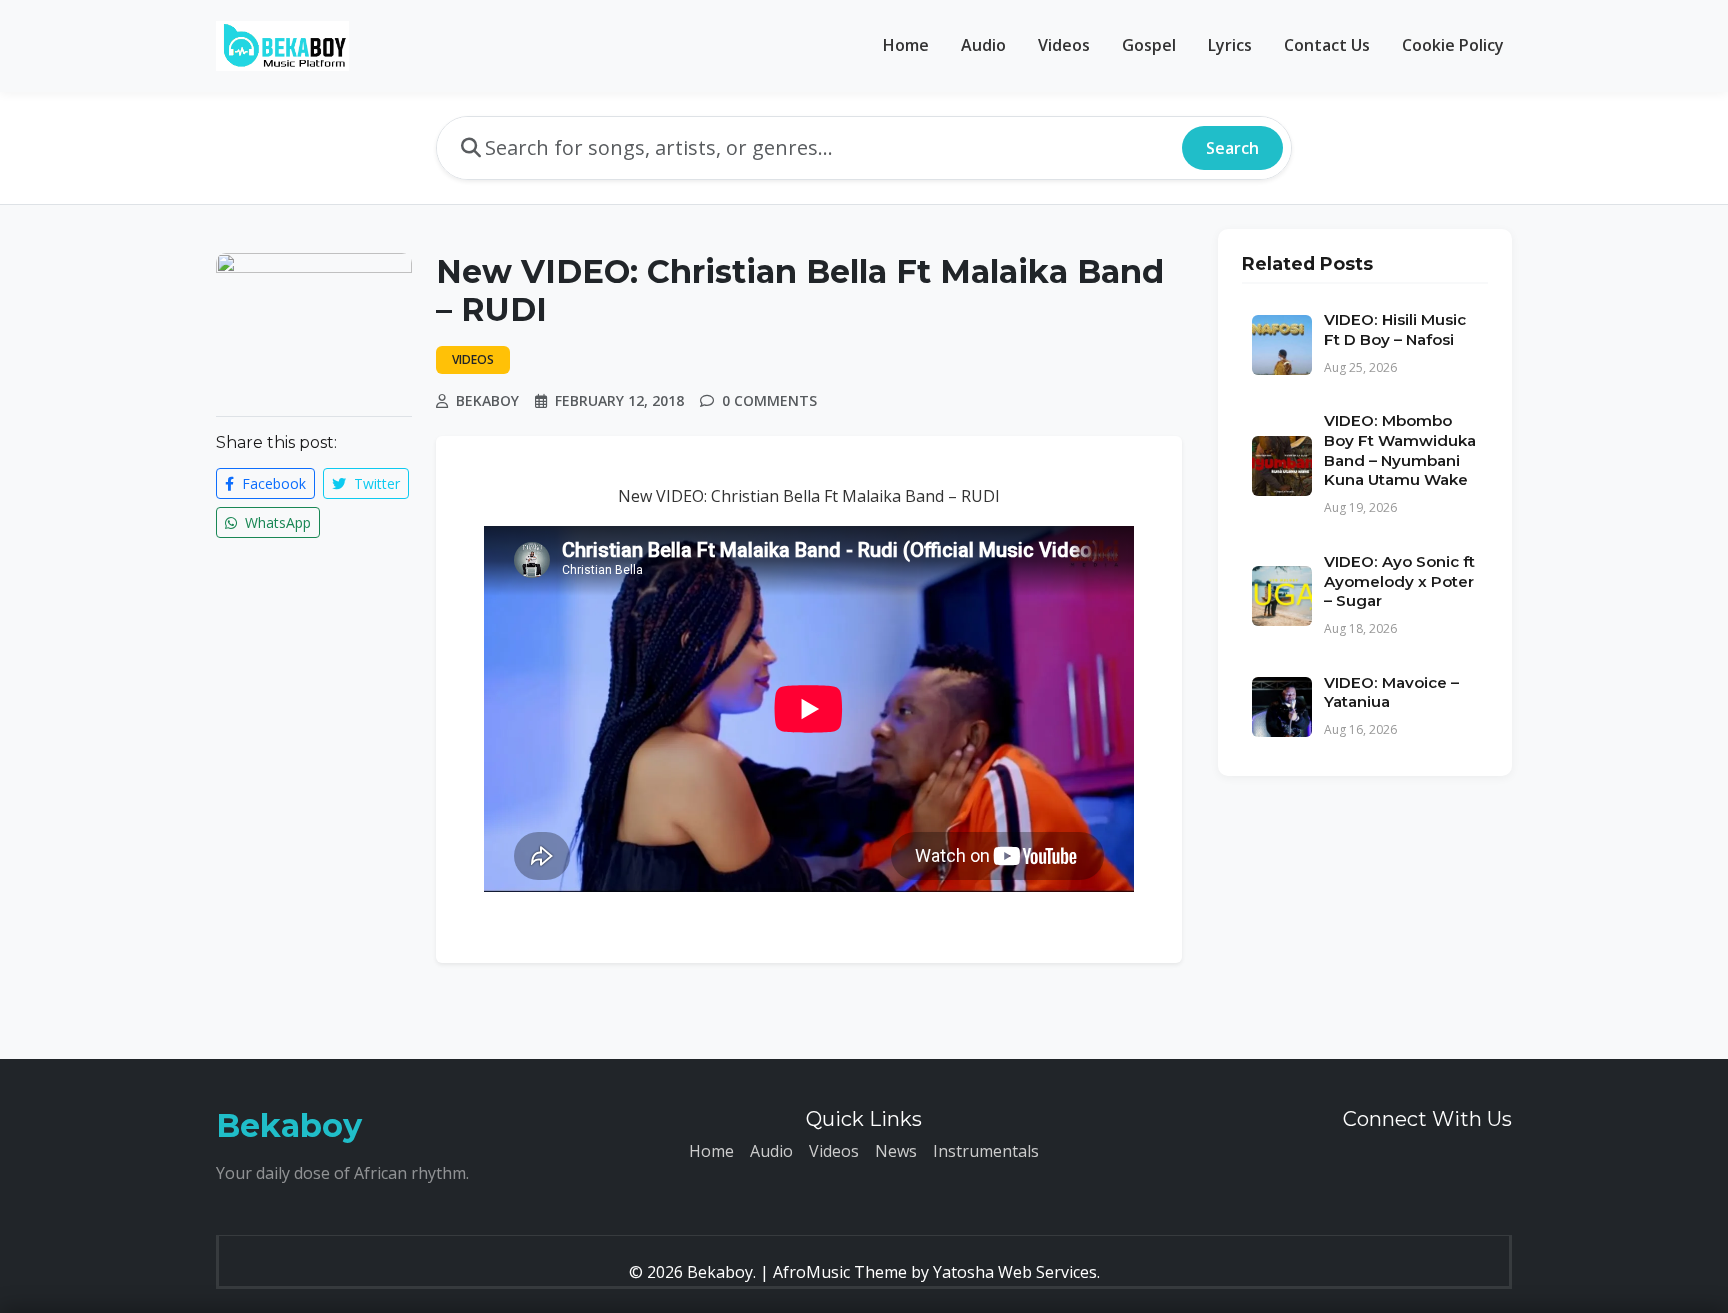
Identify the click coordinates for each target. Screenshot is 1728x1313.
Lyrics (1230, 45)
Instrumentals (986, 1151)
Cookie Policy (1453, 45)
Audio (983, 45)
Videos (1064, 45)
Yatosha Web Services (1015, 1272)
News (896, 1151)
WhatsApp (276, 522)
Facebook (272, 483)
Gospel (1149, 45)
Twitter (375, 483)
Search (1232, 148)
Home (906, 45)
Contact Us (1327, 45)
